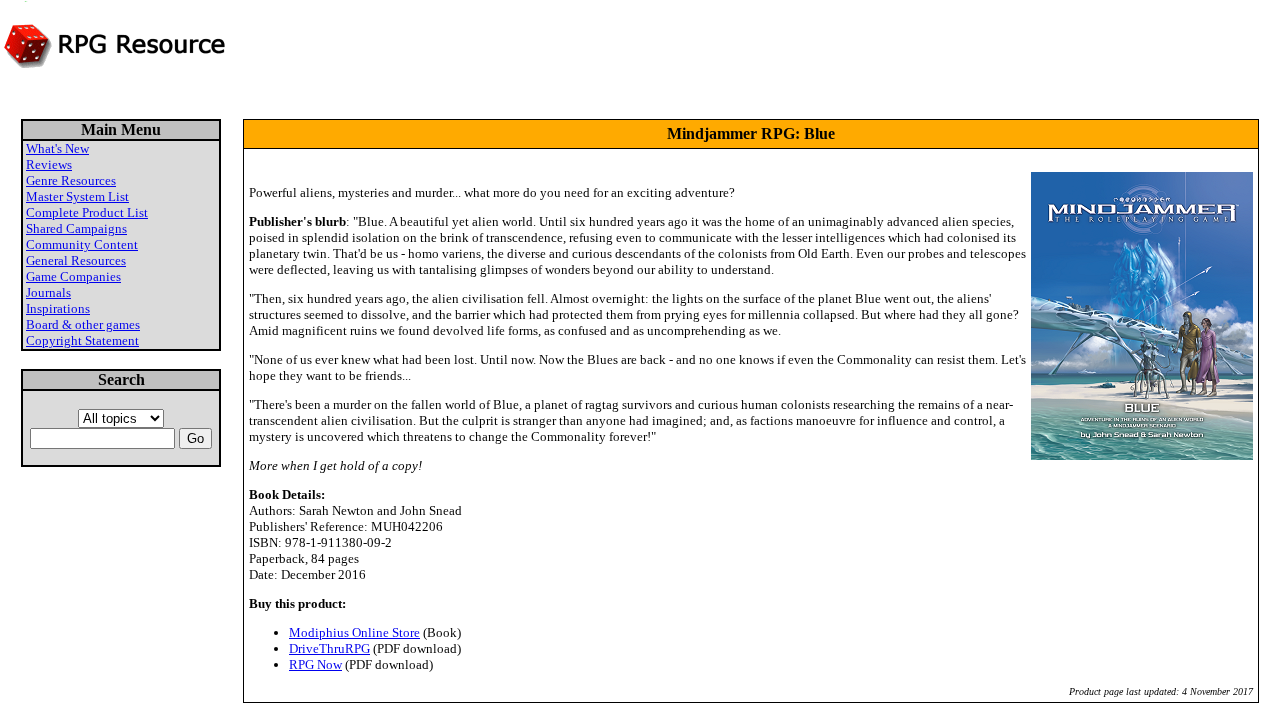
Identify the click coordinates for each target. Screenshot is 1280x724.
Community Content (82, 244)
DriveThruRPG (329, 648)
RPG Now (315, 664)
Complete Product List (87, 212)
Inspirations (58, 308)
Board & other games (83, 324)
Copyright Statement (82, 340)
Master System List (77, 196)
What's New (57, 148)
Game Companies (73, 276)
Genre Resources (71, 180)
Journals (48, 292)
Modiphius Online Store (354, 632)
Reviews (49, 164)
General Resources (76, 260)
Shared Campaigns (76, 228)
